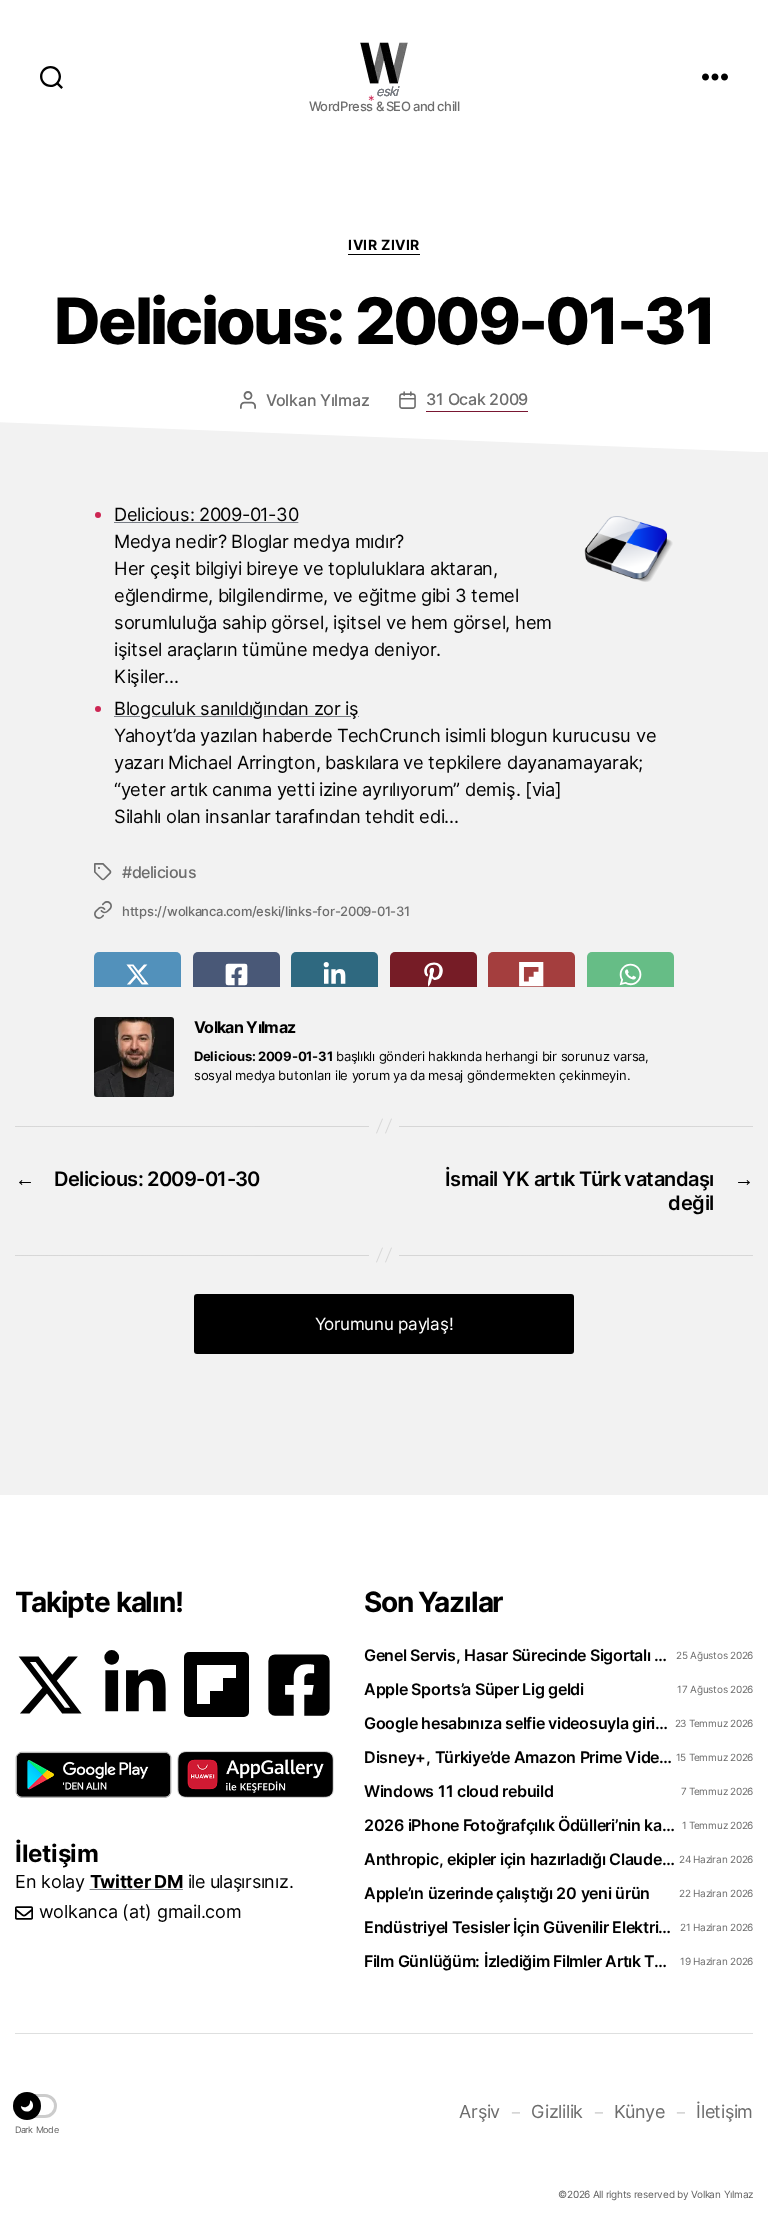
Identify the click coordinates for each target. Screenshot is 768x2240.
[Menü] (715, 76)
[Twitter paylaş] (137, 974)
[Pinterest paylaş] (433, 974)
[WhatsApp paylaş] (630, 974)
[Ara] (51, 76)
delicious (164, 872)
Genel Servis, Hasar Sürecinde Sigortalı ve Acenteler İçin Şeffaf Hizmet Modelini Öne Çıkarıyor (519, 1655)
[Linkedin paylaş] (334, 974)
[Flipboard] (216, 1684)
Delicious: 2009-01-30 (206, 514)
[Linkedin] (135, 1685)
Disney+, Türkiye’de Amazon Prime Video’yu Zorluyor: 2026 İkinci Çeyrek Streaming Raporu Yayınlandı (519, 1757)
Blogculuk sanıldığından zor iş (236, 708)
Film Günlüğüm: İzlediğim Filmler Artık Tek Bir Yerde (519, 1961)
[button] (93, 1775)
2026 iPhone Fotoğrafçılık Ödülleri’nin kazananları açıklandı (519, 1825)
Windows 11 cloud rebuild (459, 1791)
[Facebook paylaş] (236, 974)
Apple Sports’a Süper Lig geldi (474, 1689)
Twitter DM (136, 1881)
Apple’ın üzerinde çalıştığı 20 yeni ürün (507, 1893)
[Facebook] (299, 1685)
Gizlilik (557, 2111)
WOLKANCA (384, 63)
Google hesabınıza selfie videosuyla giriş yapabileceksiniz (519, 1723)
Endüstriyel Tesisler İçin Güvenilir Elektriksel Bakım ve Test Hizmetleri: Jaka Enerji (519, 1927)
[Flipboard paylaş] (531, 974)
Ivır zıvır (383, 244)
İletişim (724, 2111)
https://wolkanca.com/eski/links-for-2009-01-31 (266, 911)
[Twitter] (50, 1685)
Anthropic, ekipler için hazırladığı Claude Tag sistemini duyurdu (519, 1859)
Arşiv (479, 2111)
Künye (639, 2111)
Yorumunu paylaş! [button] (384, 1324)
